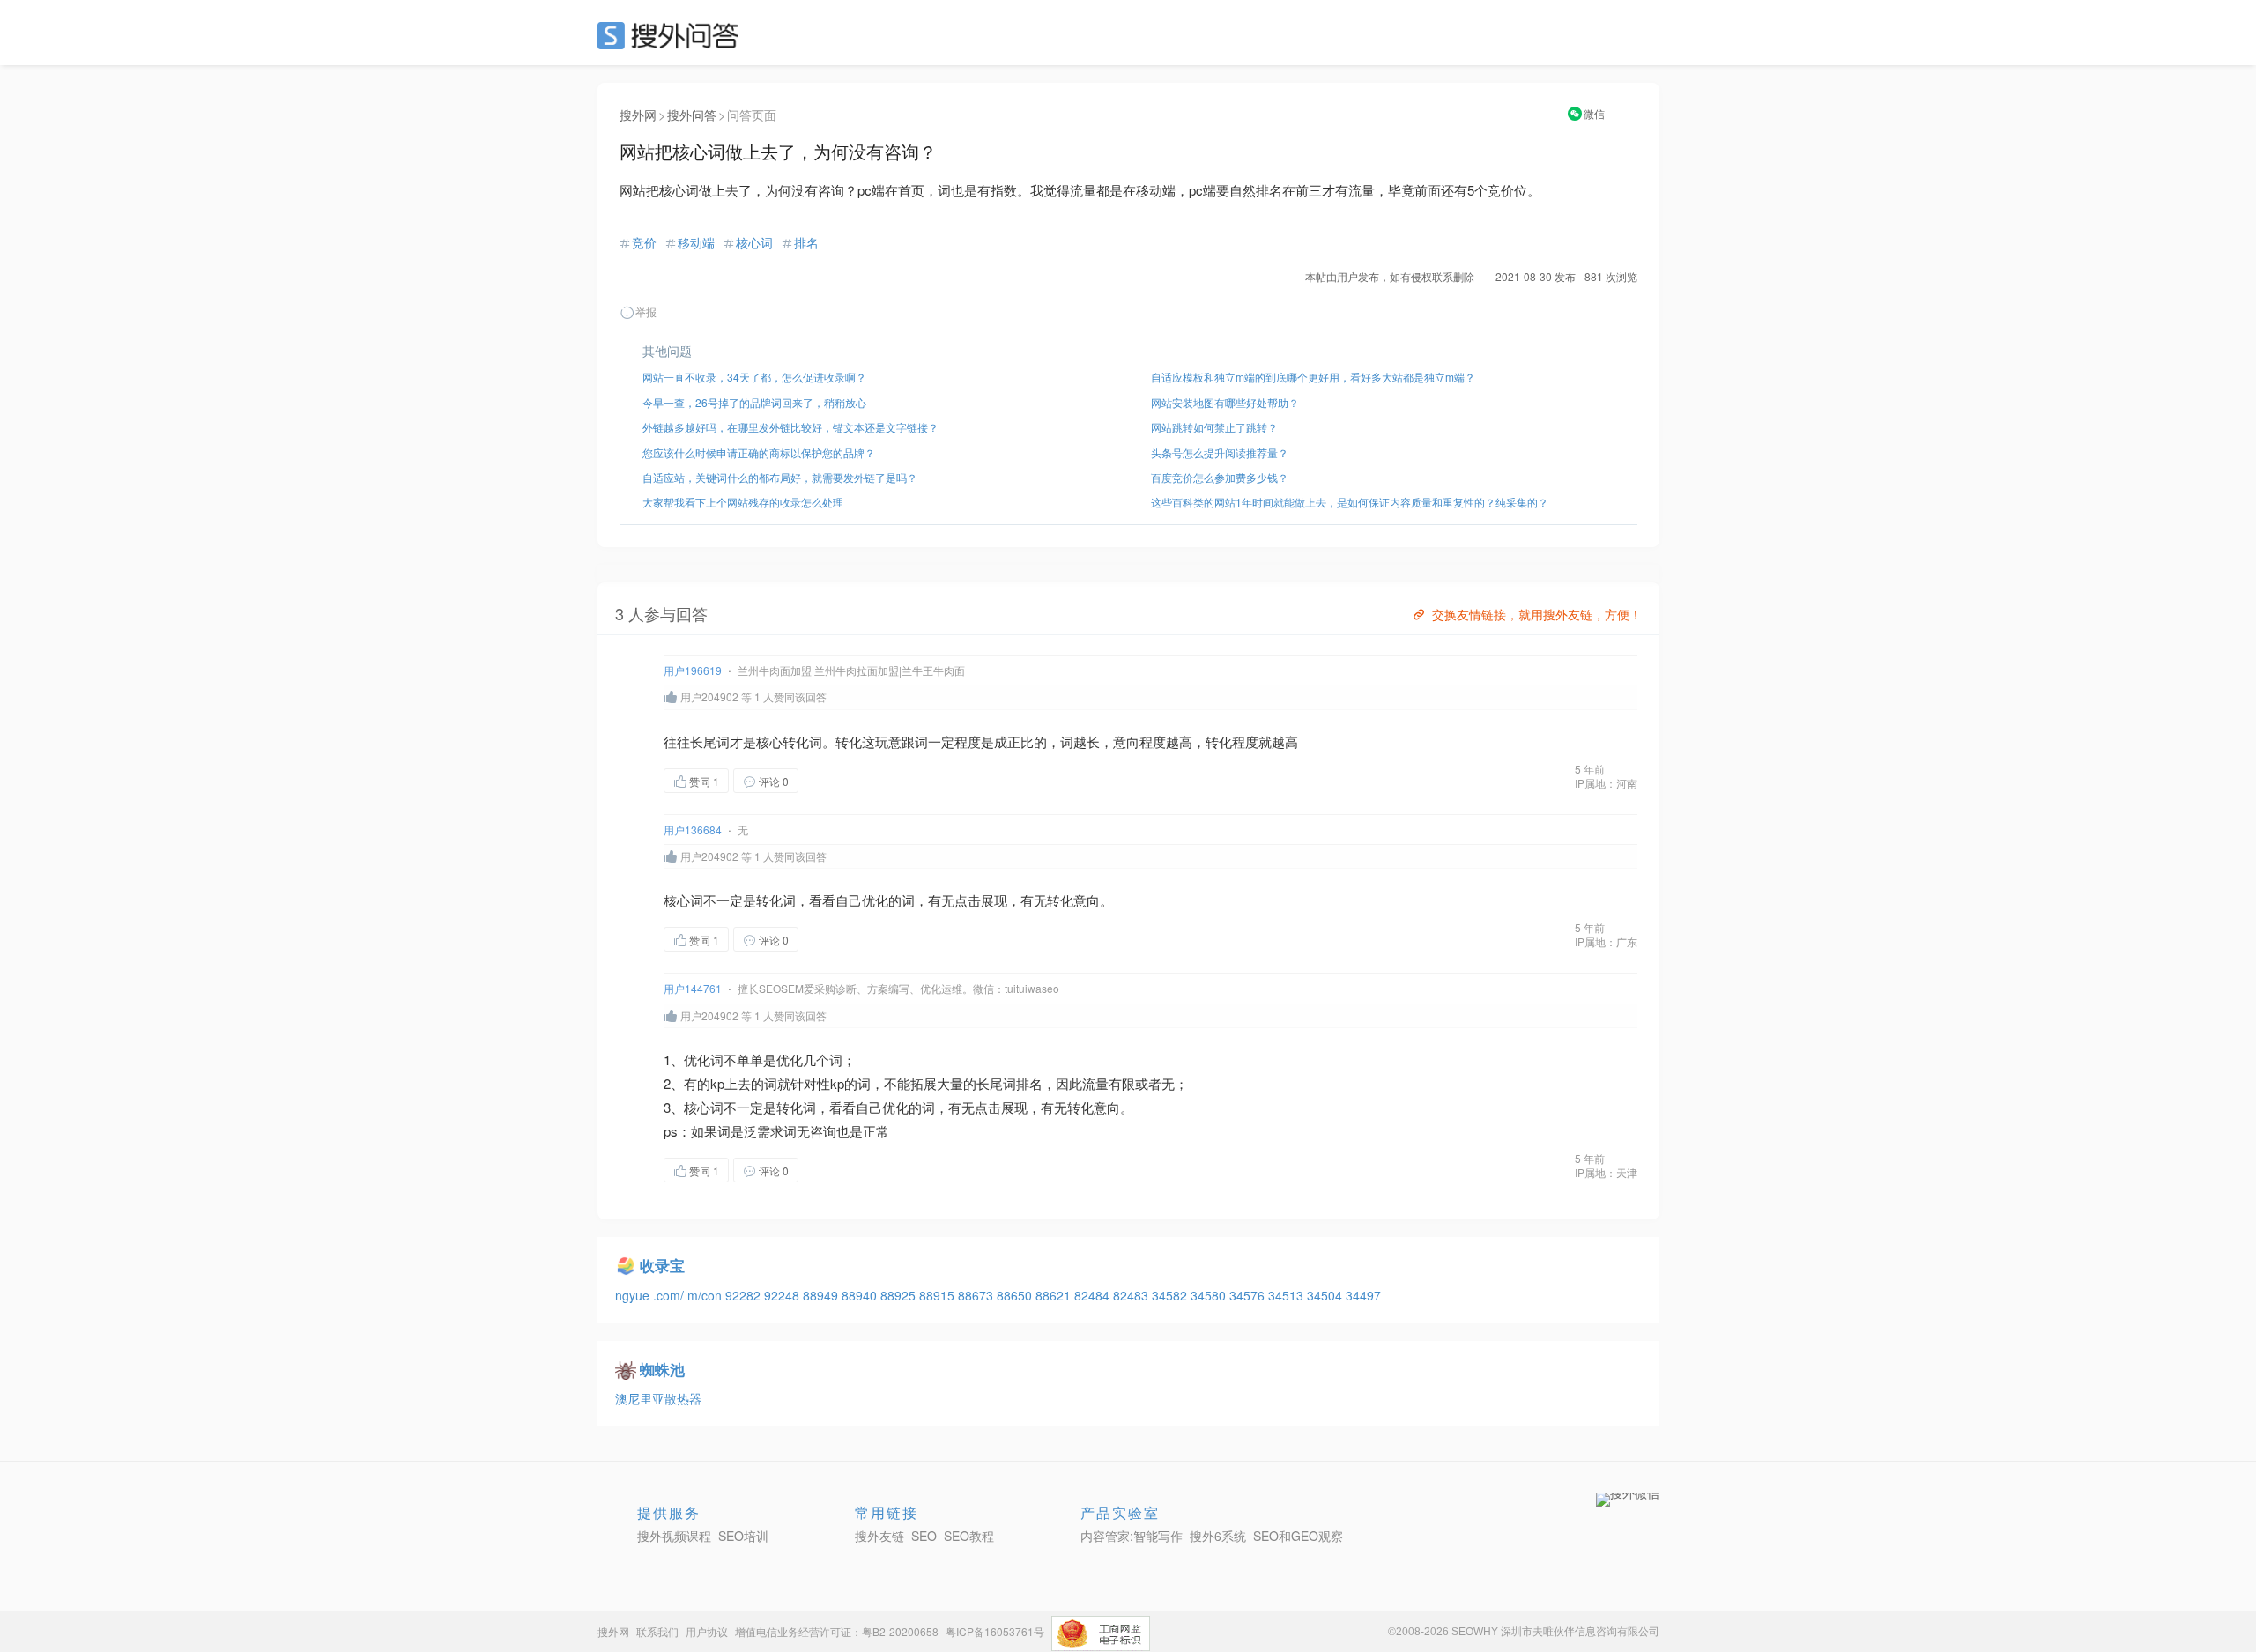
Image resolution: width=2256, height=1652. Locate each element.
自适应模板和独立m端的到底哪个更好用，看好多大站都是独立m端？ (1313, 377)
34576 (1249, 1295)
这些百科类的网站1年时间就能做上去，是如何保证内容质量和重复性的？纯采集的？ (1350, 502)
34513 (1288, 1295)
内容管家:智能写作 (1132, 1536)
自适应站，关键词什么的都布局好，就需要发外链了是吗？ (780, 477)
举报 (646, 311)
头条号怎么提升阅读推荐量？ (1220, 452)
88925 (900, 1295)
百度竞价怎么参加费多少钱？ (1220, 477)
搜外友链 (879, 1536)
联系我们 (657, 1631)
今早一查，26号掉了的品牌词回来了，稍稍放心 (754, 402)
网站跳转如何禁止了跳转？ (1214, 427)
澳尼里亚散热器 (658, 1398)
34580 (1210, 1295)
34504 (1326, 1295)
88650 (1016, 1295)
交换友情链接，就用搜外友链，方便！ (1537, 614)
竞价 (644, 242)
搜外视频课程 (674, 1536)
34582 (1171, 1295)
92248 (783, 1295)
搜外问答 (692, 115)
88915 (939, 1295)
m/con (706, 1295)
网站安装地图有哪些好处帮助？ (1225, 402)
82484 (1094, 1295)
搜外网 (638, 115)
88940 (861, 1295)
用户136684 (693, 830)
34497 (1363, 1295)
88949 (822, 1295)
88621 (1055, 1295)
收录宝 (662, 1265)
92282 (745, 1295)
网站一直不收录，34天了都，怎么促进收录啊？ (754, 377)
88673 (977, 1295)
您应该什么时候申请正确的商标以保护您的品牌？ (759, 452)
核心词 (754, 242)
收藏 (834, 780)
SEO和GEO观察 (1298, 1536)
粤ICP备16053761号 (995, 1631)
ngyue (634, 1295)
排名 (806, 242)
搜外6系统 (1218, 1536)
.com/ (670, 1295)
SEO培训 (743, 1536)
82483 (1132, 1295)
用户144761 (693, 988)
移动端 (696, 242)
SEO (672, 35)
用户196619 (693, 670)
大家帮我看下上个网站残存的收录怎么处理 (743, 502)
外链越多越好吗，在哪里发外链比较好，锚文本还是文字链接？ (790, 427)
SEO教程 (969, 1536)
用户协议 (707, 1631)
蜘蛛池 (662, 1369)
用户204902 (709, 696)
